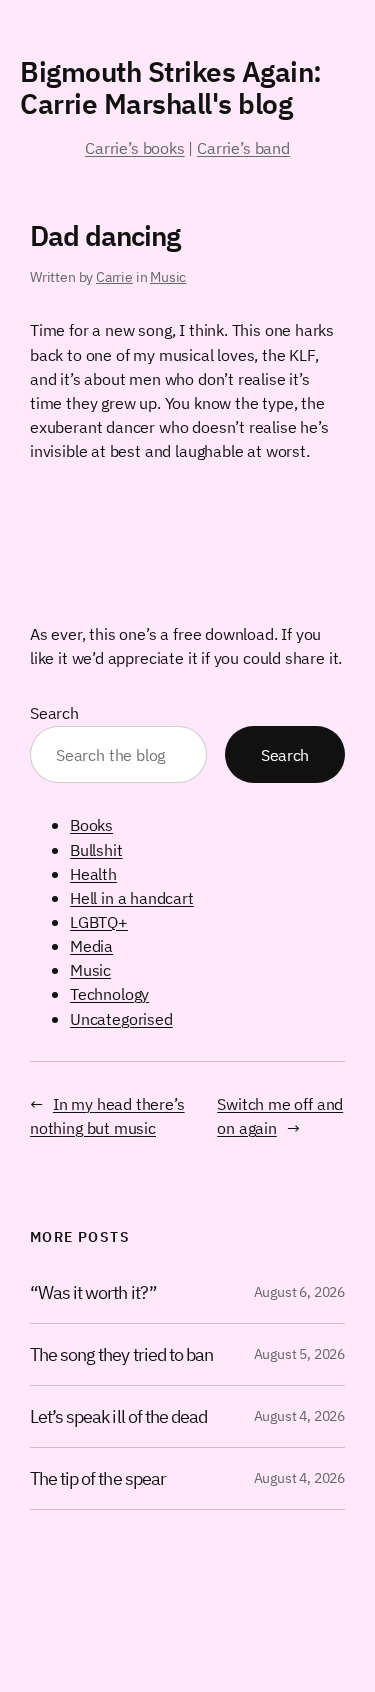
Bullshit (96, 849)
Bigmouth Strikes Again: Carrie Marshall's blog (171, 87)
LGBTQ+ (99, 921)
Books (91, 824)
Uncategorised (121, 1018)
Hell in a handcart (132, 897)
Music (168, 277)
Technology (109, 993)
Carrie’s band (243, 147)
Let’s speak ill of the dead (118, 1416)
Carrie (114, 277)
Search (54, 712)
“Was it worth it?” (93, 1292)
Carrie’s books (134, 147)
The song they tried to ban (121, 1354)
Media (91, 945)
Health (93, 873)
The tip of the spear (98, 1478)
